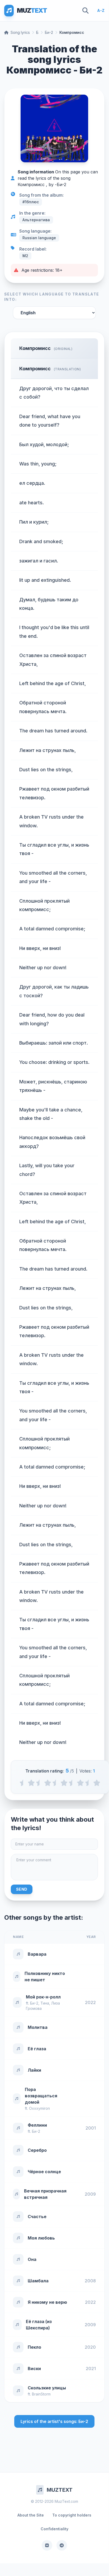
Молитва (38, 2027)
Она (32, 2259)
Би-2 (49, 32)
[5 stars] (97, 1783)
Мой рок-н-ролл (43, 1997)
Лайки (34, 2070)
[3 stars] (64, 1783)
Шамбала (38, 2281)
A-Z (101, 10)
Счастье (37, 2217)
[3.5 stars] (72, 1783)
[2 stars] (48, 1783)
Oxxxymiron (39, 2108)
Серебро (37, 2150)
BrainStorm (41, 2394)
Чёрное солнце (44, 2172)
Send (22, 1889)
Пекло (34, 2347)
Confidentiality (54, 2529)
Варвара (37, 1954)
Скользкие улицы (47, 2388)
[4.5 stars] (89, 1783)
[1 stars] (31, 1783)
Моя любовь (41, 2238)
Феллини (37, 2125)
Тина (45, 2003)
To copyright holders (72, 2515)
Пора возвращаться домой (41, 2096)
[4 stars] (80, 1783)
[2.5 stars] (56, 1783)
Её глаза (37, 2049)
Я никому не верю (47, 2302)
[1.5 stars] (39, 1783)
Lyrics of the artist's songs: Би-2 (54, 2421)
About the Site (31, 2515)
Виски (34, 2369)
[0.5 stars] (23, 1783)
